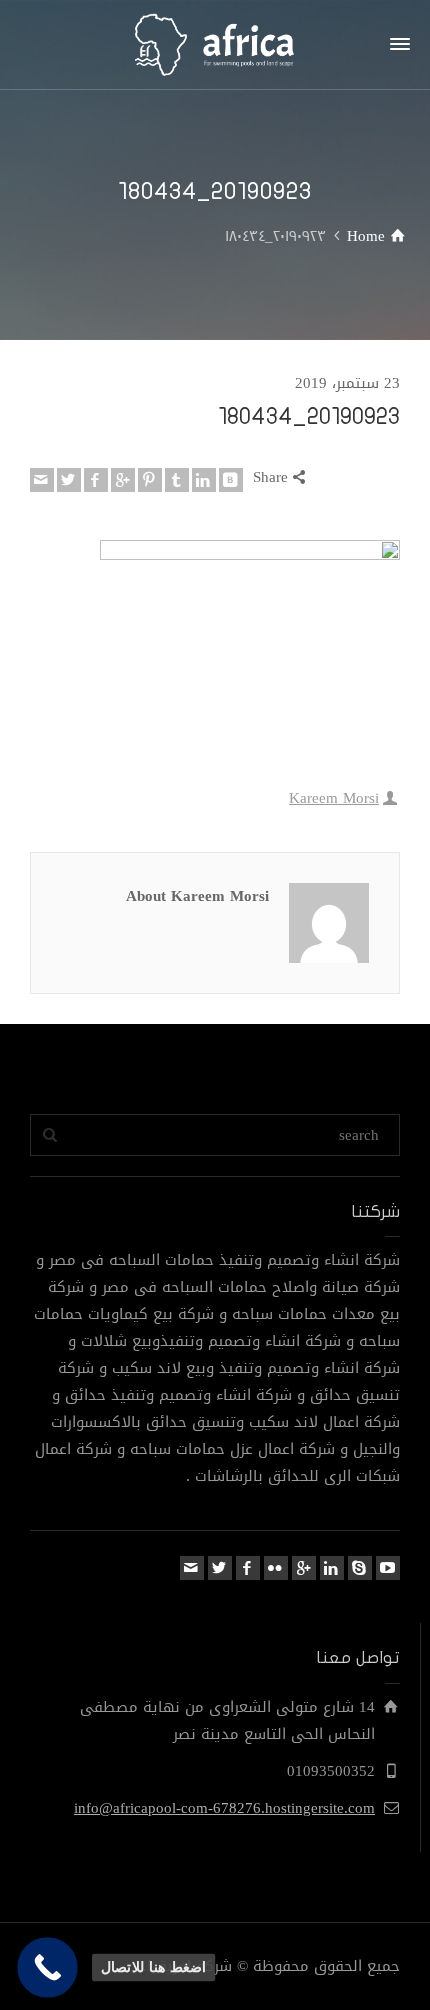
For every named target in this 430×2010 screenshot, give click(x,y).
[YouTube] (388, 1568)
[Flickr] (276, 1568)
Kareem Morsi (334, 798)
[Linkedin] (204, 480)
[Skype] (360, 1568)
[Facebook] (96, 480)
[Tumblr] (177, 480)
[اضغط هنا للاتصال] (47, 1967)
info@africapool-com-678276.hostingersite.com (224, 1808)
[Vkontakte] (231, 480)
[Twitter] (69, 480)
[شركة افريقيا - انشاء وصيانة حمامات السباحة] (215, 50)
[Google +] (123, 480)
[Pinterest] (150, 480)
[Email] (42, 480)
